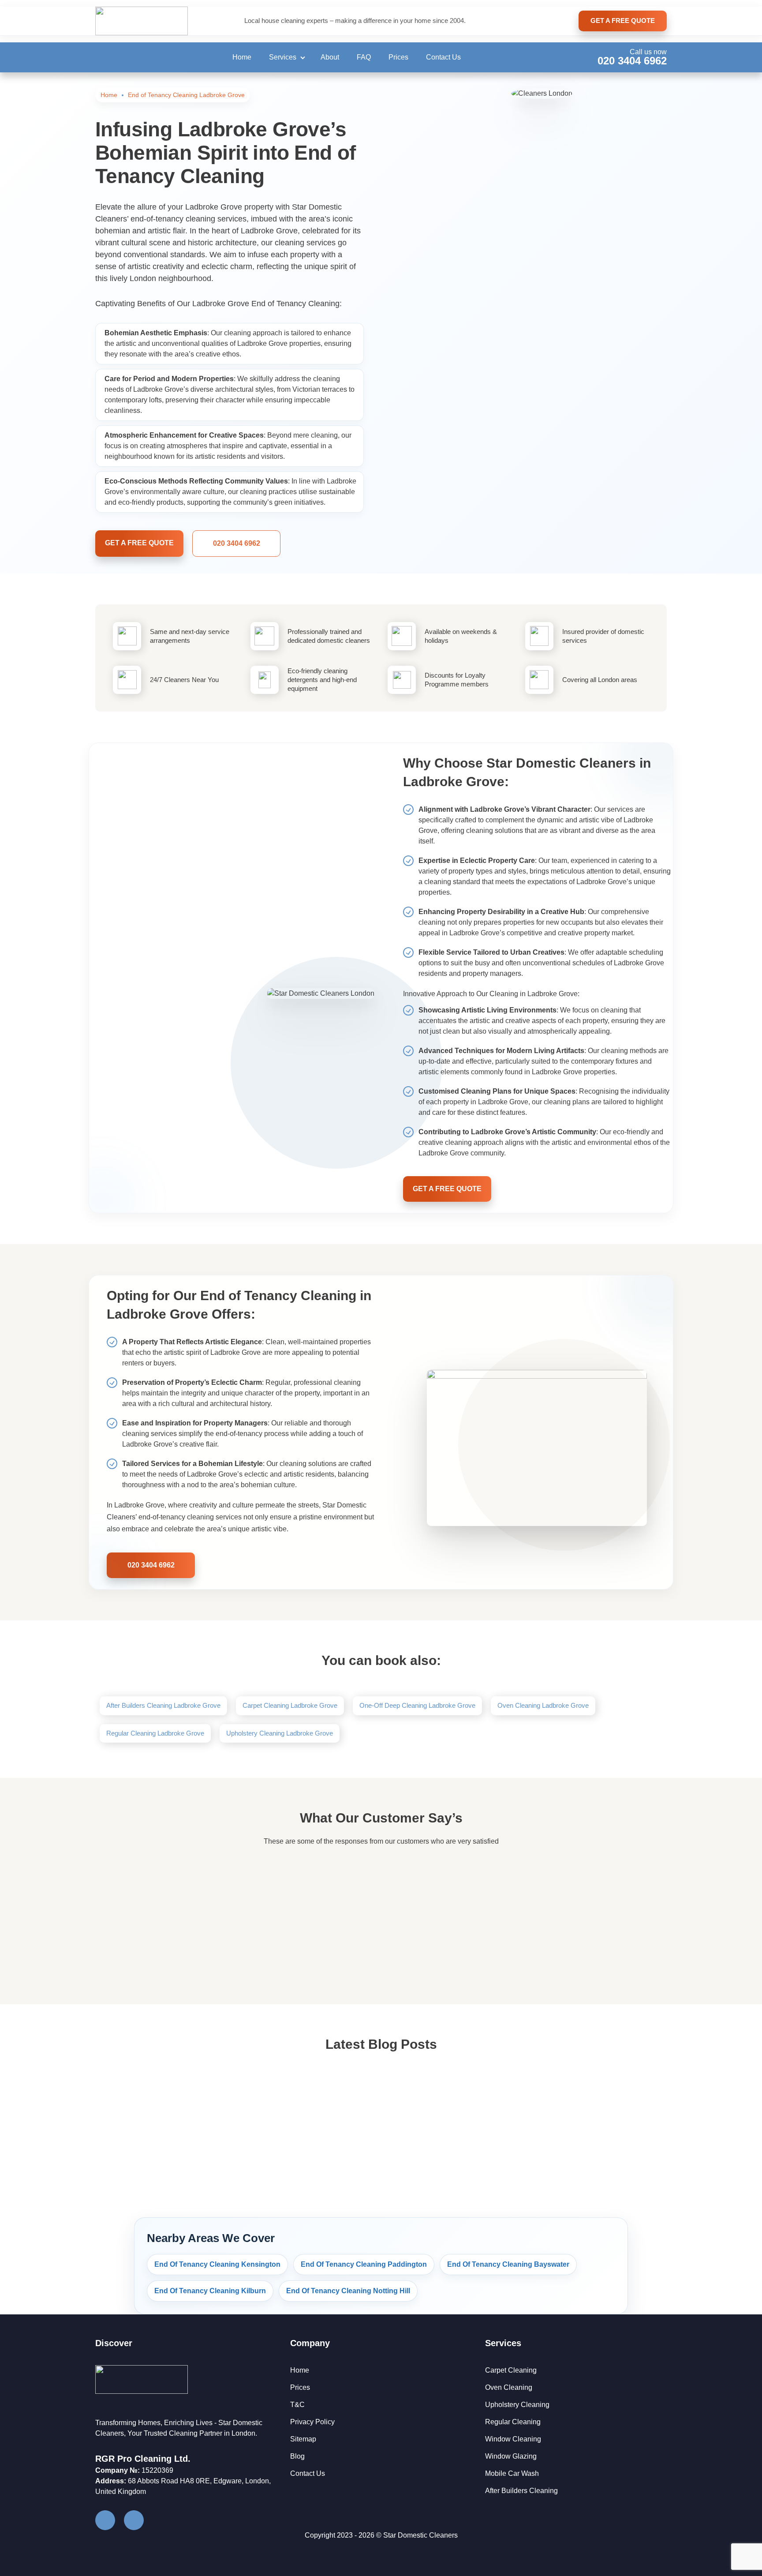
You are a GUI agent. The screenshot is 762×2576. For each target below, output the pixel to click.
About (330, 57)
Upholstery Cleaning (517, 2405)
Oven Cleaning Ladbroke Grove (543, 1705)
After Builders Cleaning (521, 2491)
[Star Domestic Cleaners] (142, 21)
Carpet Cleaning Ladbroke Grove (290, 1705)
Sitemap (303, 2439)
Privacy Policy (312, 2422)
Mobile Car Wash (512, 2473)
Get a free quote (139, 543)
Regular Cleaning (513, 2422)
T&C (297, 2405)
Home (242, 57)
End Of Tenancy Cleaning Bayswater (508, 2264)
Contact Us (443, 57)
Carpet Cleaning (511, 2370)
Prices (398, 57)
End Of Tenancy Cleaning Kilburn (210, 2291)
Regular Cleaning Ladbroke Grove (155, 1733)
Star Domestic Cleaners (420, 2535)
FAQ (364, 57)
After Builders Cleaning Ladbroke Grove (163, 1705)
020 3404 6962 (632, 61)
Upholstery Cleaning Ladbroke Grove (280, 1733)
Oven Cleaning (509, 2387)
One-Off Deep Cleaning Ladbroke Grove (417, 1705)
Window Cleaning (513, 2439)
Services (283, 57)
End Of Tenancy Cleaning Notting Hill (348, 2291)
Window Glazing (511, 2456)
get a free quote (623, 21)
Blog (297, 2456)
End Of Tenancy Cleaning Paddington (364, 2264)
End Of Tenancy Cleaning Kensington (217, 2264)
